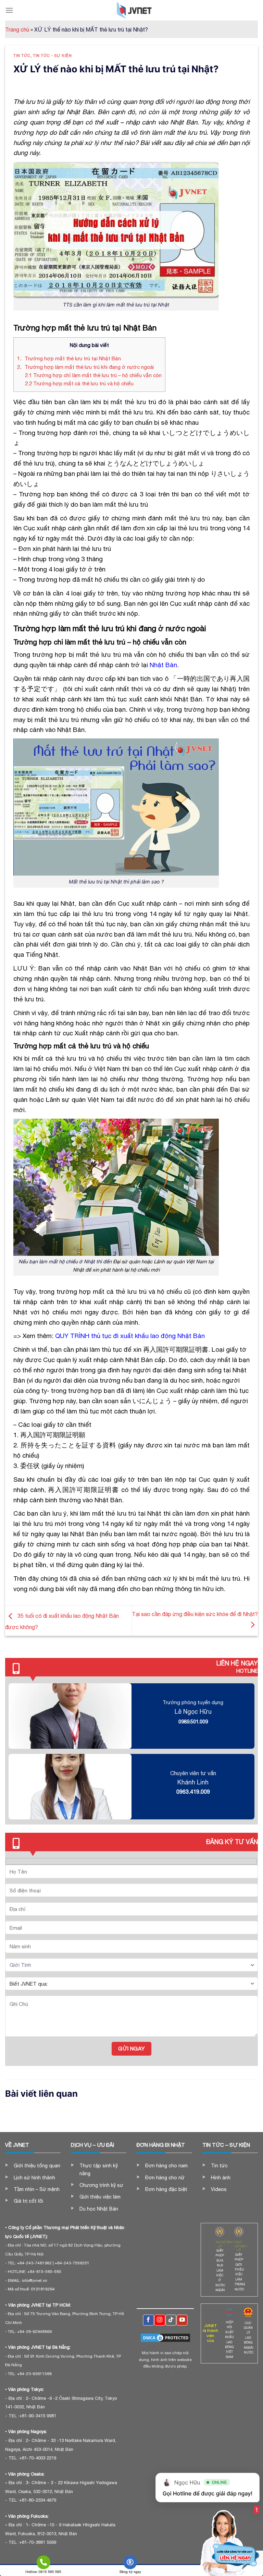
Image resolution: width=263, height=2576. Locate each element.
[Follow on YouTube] (182, 2320)
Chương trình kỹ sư (101, 2185)
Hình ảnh (221, 2178)
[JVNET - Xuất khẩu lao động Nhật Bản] (134, 10)
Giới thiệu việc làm (100, 2197)
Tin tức (22, 55)
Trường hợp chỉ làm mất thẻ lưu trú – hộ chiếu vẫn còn (93, 375)
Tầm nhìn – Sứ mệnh (37, 2189)
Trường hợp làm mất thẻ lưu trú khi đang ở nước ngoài (85, 367)
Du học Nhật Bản (99, 2209)
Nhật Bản (163, 665)
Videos (219, 2189)
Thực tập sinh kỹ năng (99, 2169)
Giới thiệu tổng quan (37, 2166)
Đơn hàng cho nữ (165, 2178)
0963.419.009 (193, 1792)
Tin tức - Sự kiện (52, 55)
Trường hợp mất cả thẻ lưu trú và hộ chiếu (79, 383)
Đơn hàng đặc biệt (166, 2189)
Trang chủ (17, 29)
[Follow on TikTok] (171, 2320)
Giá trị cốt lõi (28, 2201)
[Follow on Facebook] (148, 2320)
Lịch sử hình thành (34, 2178)
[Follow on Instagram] (160, 2320)
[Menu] (9, 10)
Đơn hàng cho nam (166, 2166)
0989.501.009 (193, 1722)
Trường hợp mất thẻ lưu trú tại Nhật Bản (69, 358)
